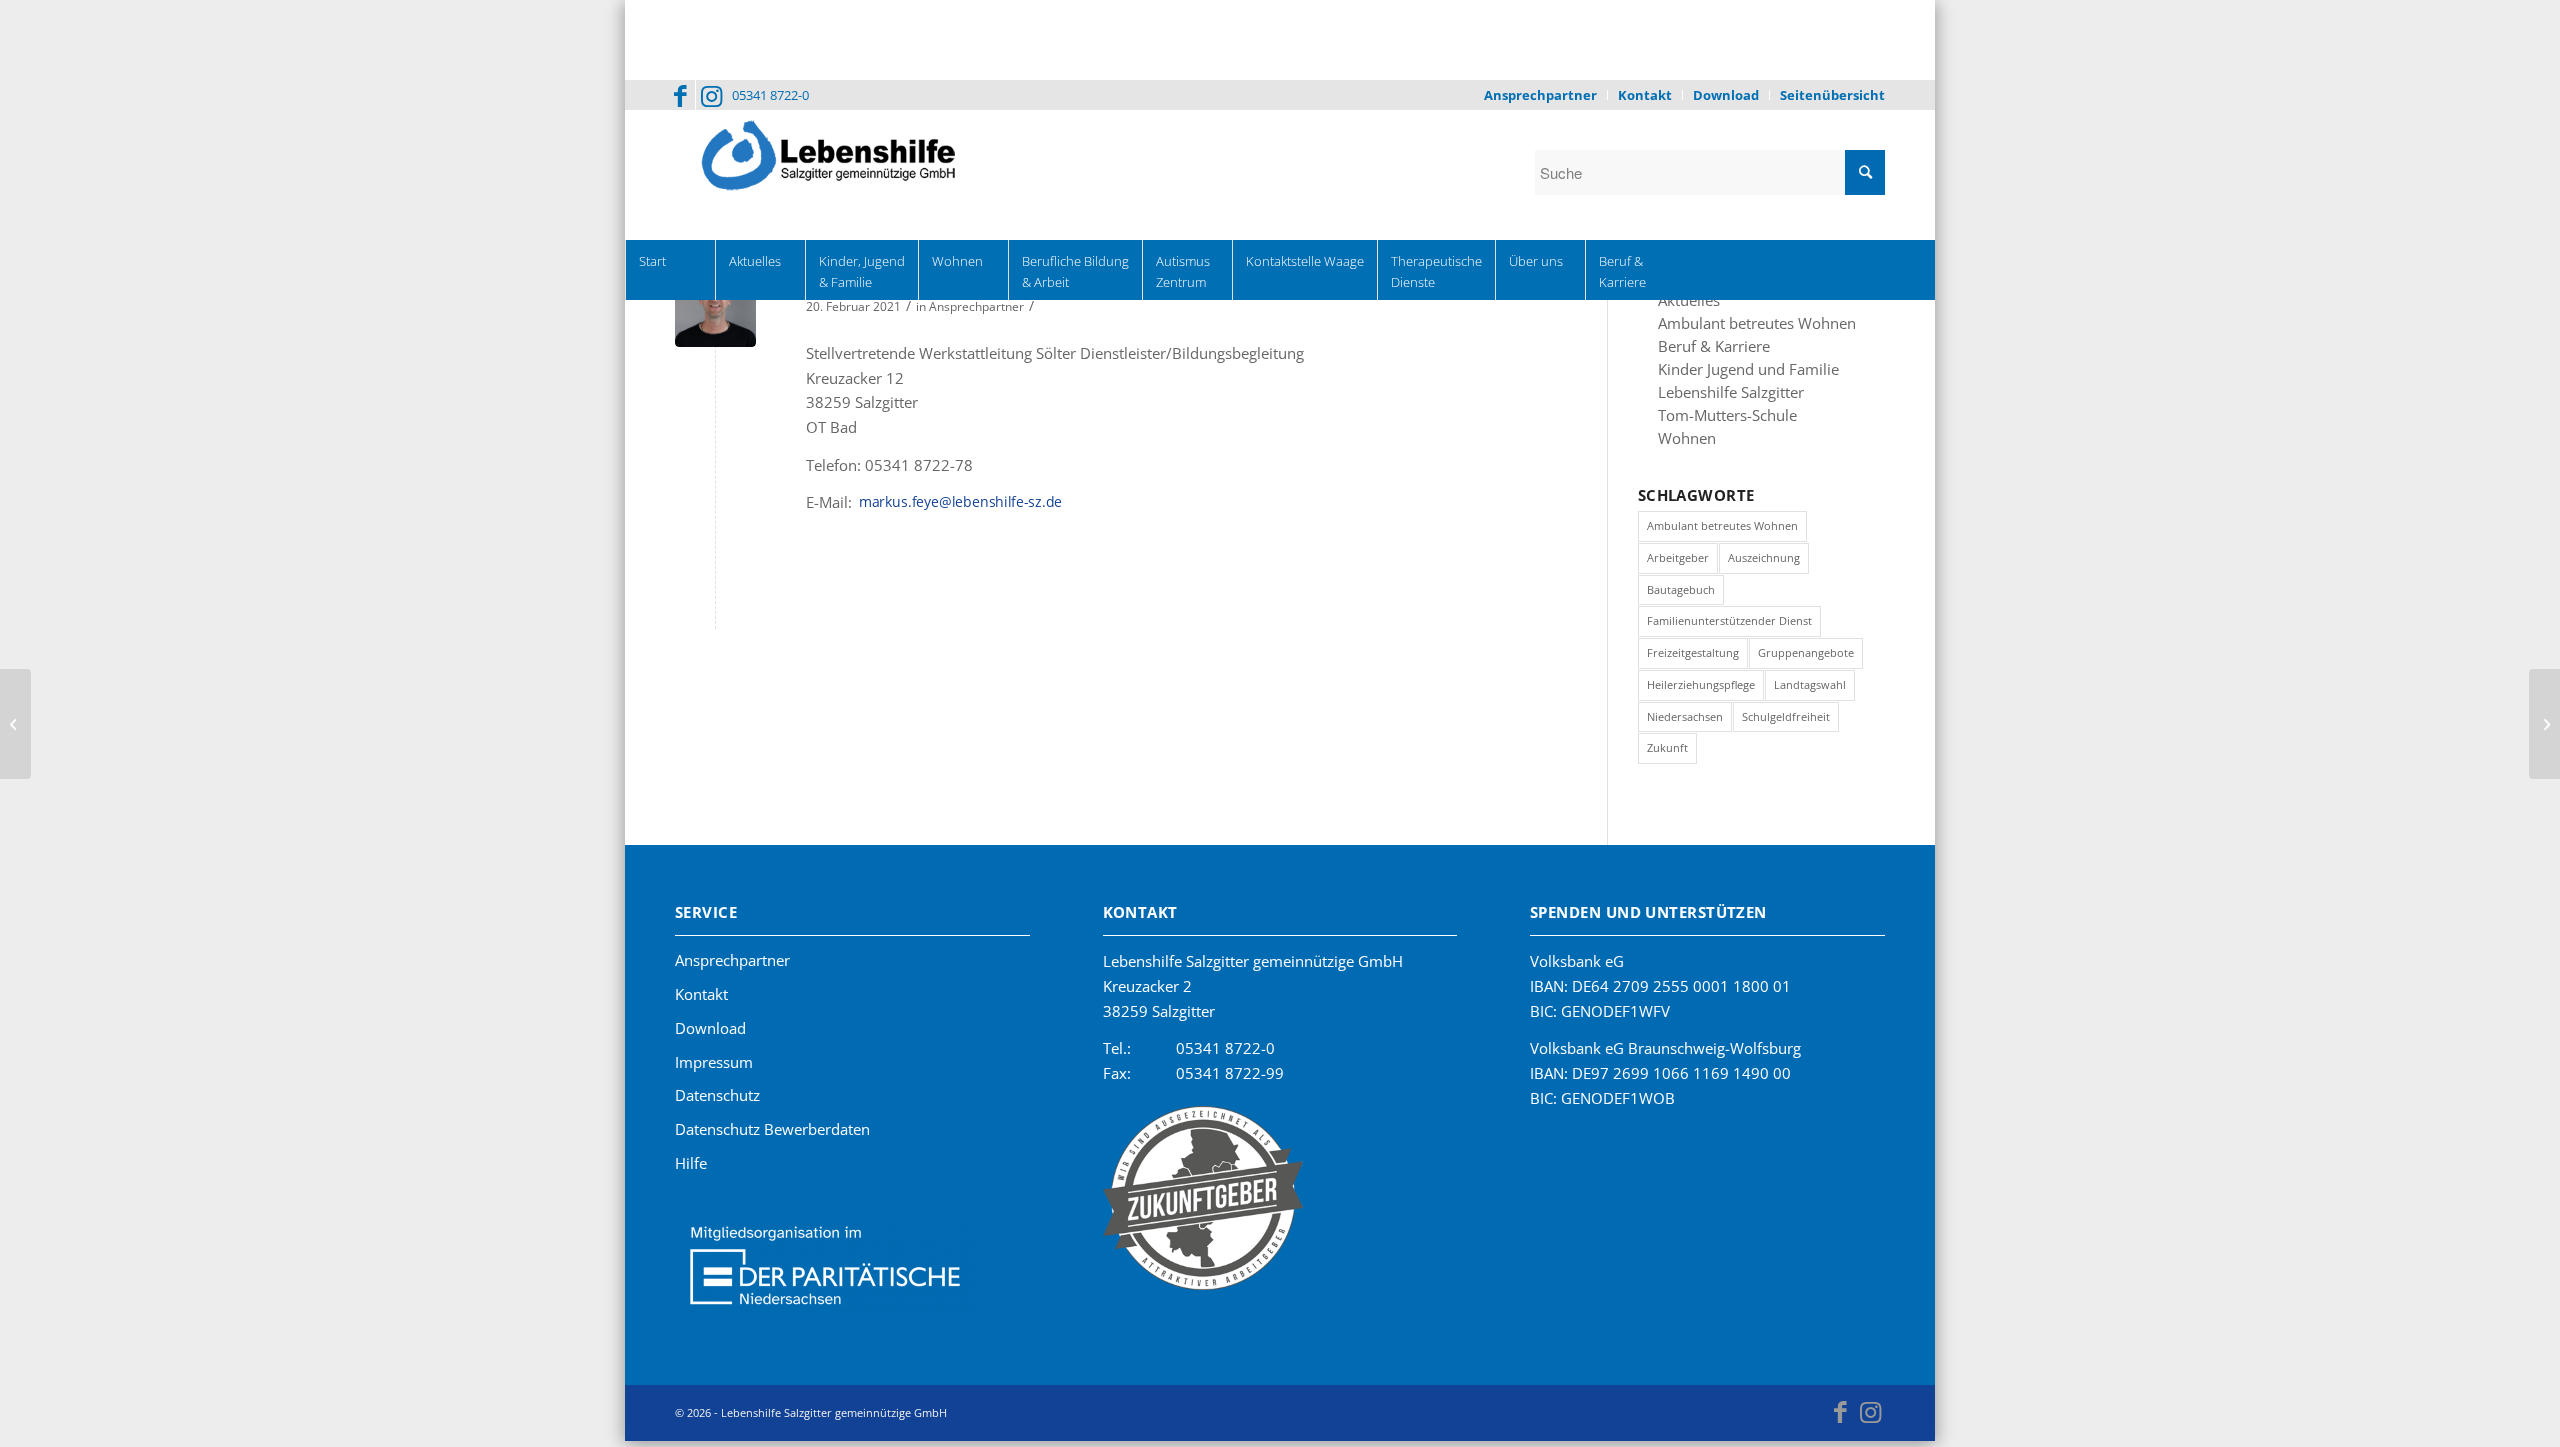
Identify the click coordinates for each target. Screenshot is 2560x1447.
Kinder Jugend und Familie (1735, 373)
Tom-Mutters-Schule (1719, 421)
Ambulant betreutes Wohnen (1745, 325)
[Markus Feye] (715, 306)
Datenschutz (717, 1102)
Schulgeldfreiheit (1786, 723)
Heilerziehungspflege (1701, 691)
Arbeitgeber (1678, 564)
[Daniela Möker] (2544, 724)
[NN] (15, 724)
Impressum (714, 1069)
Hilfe (691, 1170)
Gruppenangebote (1806, 659)
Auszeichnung (1764, 564)
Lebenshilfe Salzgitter (1721, 397)
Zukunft (1667, 754)
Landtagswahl (1810, 691)
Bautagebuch (1681, 596)
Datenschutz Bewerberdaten (772, 1136)
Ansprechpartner (1540, 95)
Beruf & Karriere (1705, 349)
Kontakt (1645, 95)
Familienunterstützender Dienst (1729, 627)
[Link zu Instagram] (711, 95)
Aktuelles (1685, 301)
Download (1726, 95)
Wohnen (1683, 445)
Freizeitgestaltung (1693, 659)
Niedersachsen (1685, 723)
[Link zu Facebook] (680, 95)
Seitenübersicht (1832, 95)
